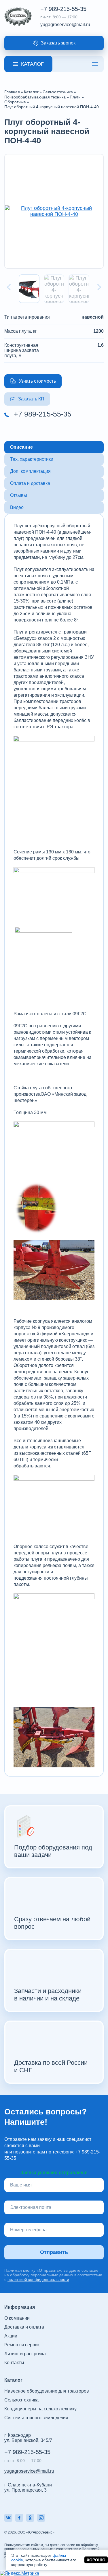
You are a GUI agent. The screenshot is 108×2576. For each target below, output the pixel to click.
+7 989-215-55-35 (63, 9)
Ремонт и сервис (22, 2345)
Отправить (54, 2252)
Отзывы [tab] (19, 495)
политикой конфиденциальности (38, 2279)
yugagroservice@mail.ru (65, 25)
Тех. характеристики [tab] (32, 459)
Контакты (14, 2363)
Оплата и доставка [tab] (30, 483)
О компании (17, 2318)
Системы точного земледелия (36, 2418)
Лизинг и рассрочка (25, 2354)
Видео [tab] (17, 507)
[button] (54, 43)
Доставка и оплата (24, 2327)
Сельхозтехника (21, 2400)
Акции (11, 2336)
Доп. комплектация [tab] (30, 471)
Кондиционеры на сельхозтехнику (40, 2409)
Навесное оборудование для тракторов (47, 2391)
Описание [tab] (21, 447)
